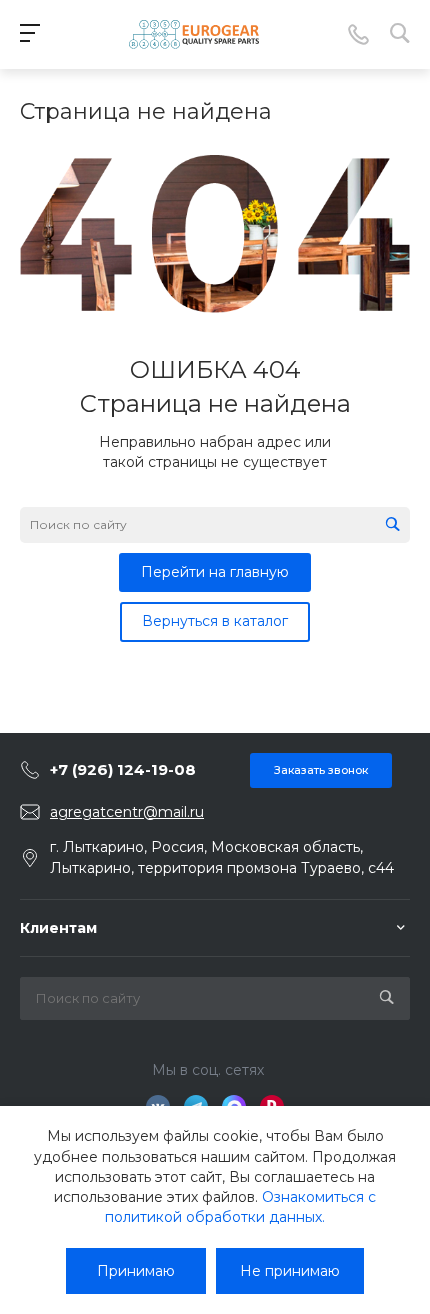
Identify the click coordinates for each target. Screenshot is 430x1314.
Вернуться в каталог (215, 621)
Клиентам (58, 928)
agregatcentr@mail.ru (127, 812)
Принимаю (136, 1271)
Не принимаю (290, 1271)
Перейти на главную (215, 572)
